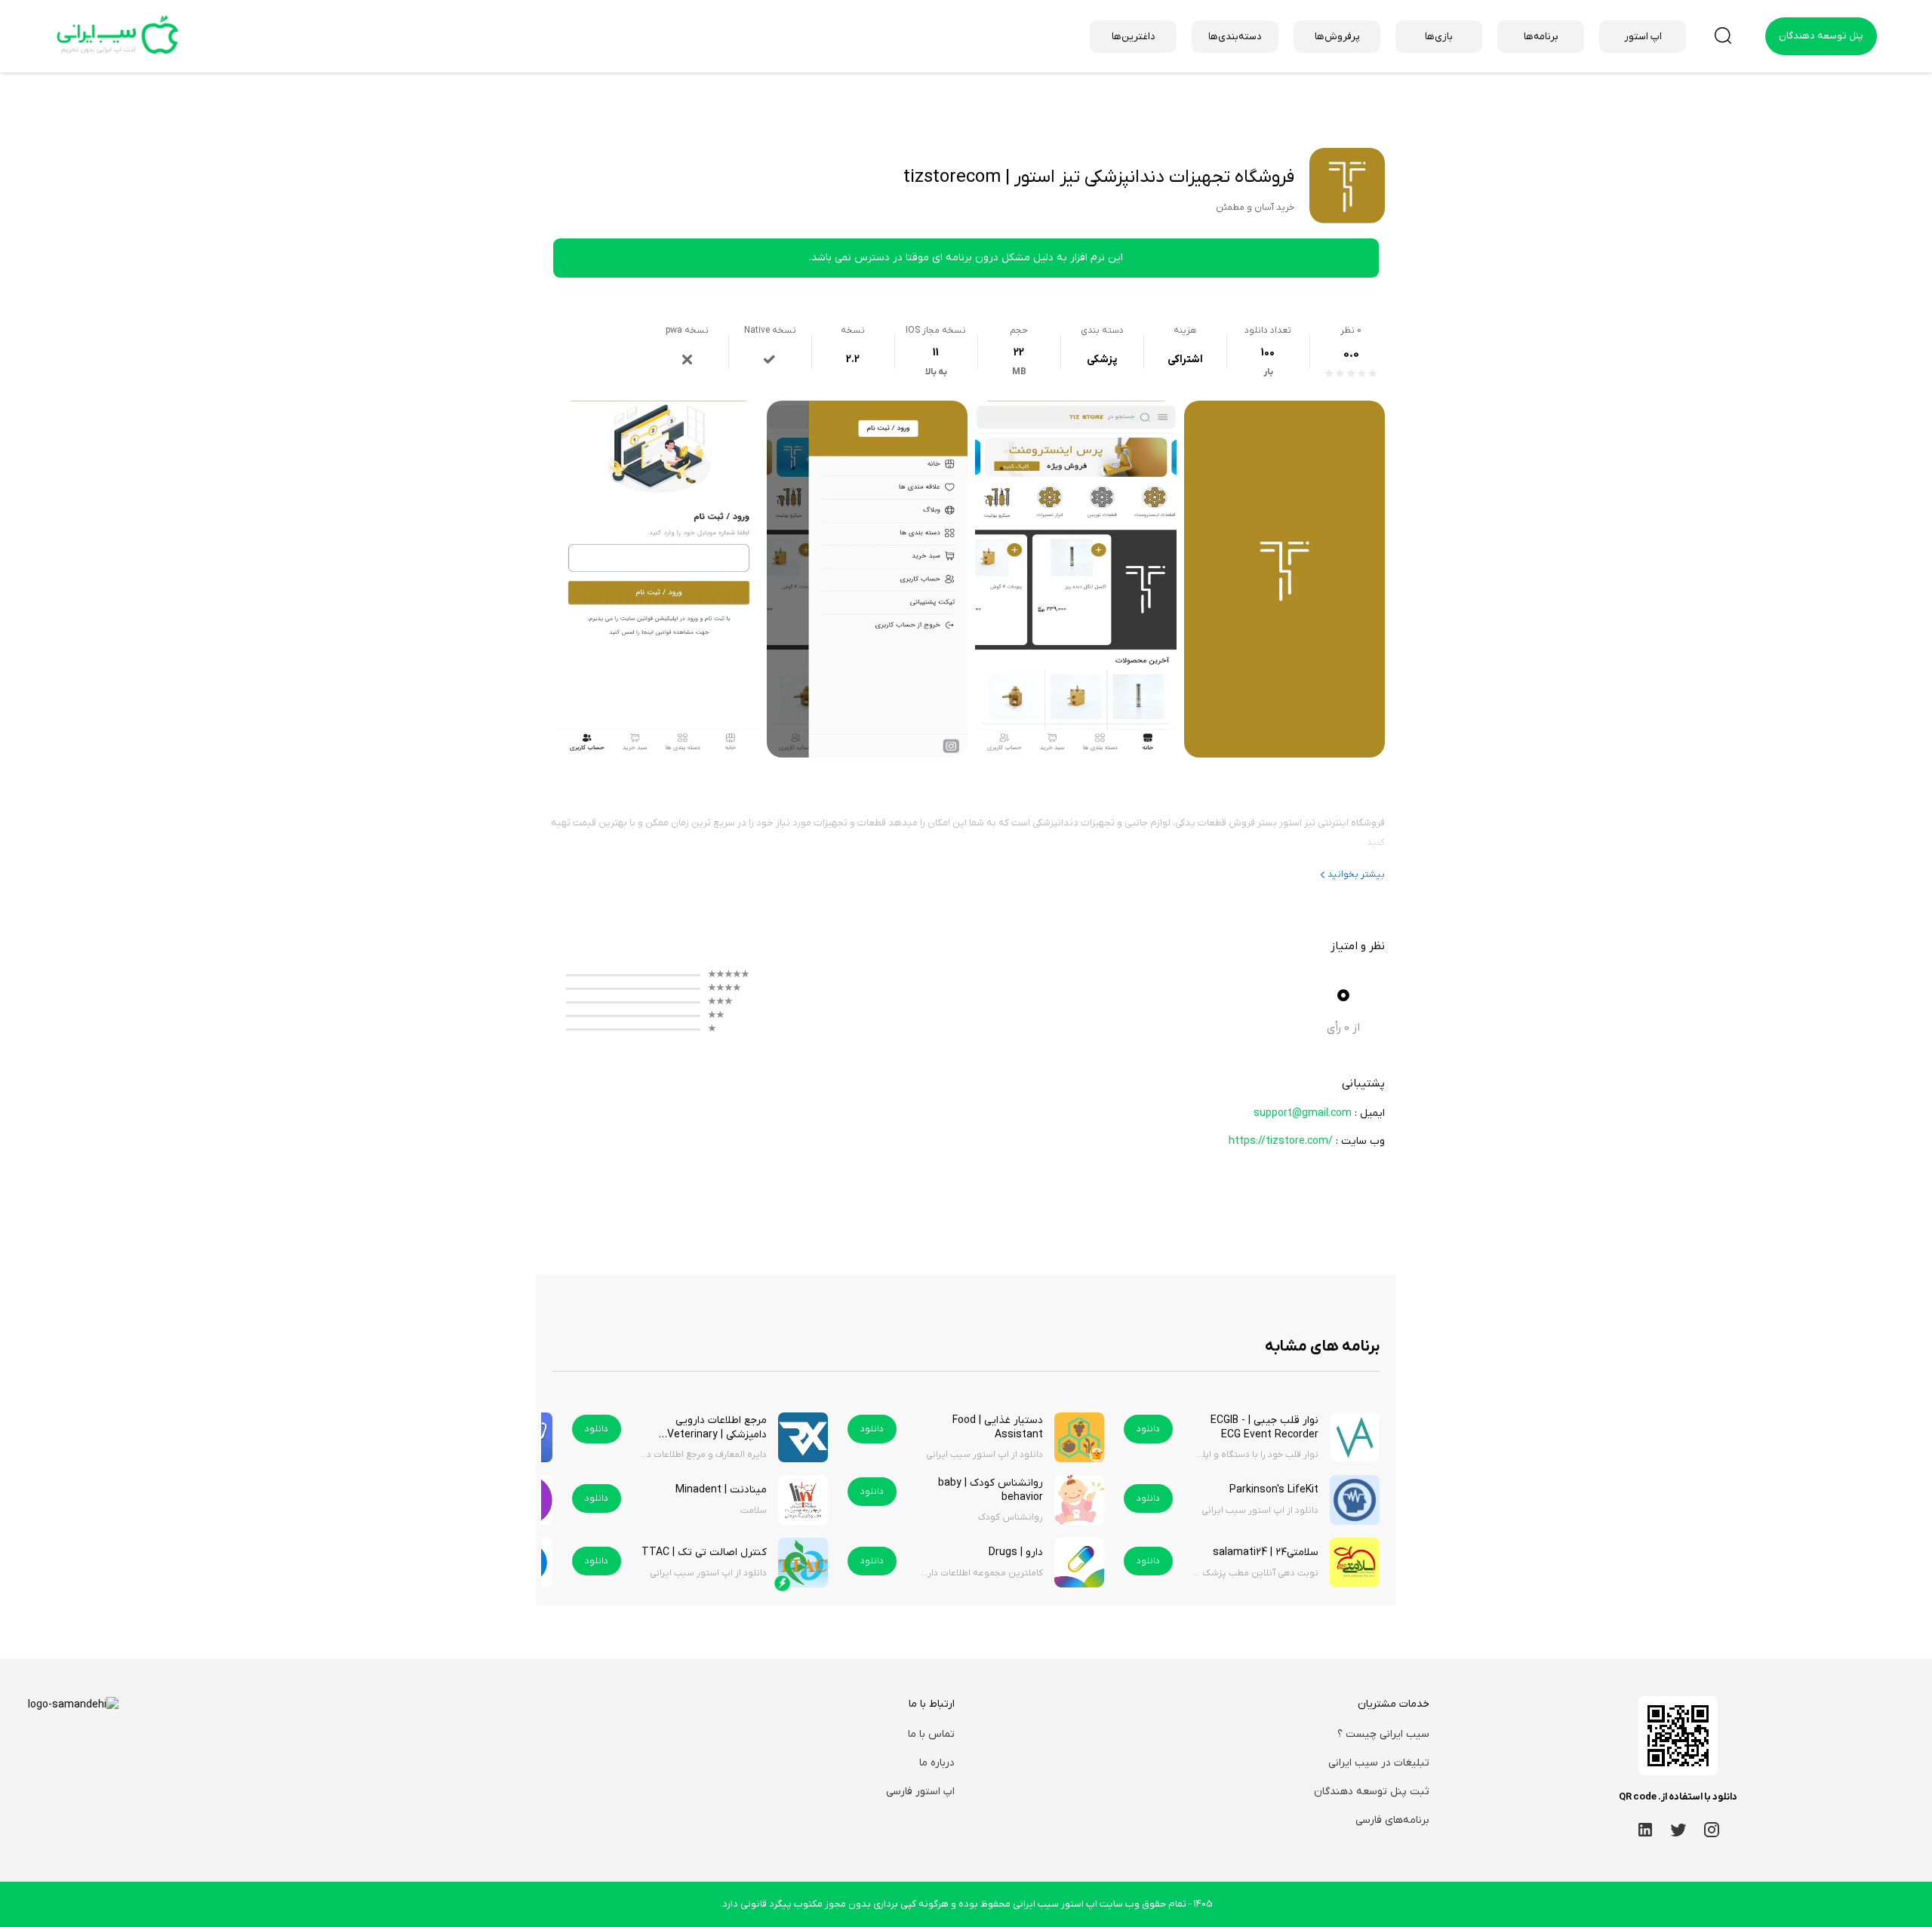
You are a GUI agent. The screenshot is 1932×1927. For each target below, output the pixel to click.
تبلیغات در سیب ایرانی (1379, 1763)
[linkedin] (1645, 1829)
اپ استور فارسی (920, 1792)
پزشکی (1102, 360)
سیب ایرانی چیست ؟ (1383, 1734)
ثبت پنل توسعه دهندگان (1372, 1792)
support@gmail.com (1303, 1113)
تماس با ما (931, 1734)
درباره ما (937, 1763)
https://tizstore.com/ (1281, 1141)
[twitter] (1678, 1829)
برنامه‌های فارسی (1392, 1820)
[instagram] (1712, 1829)
